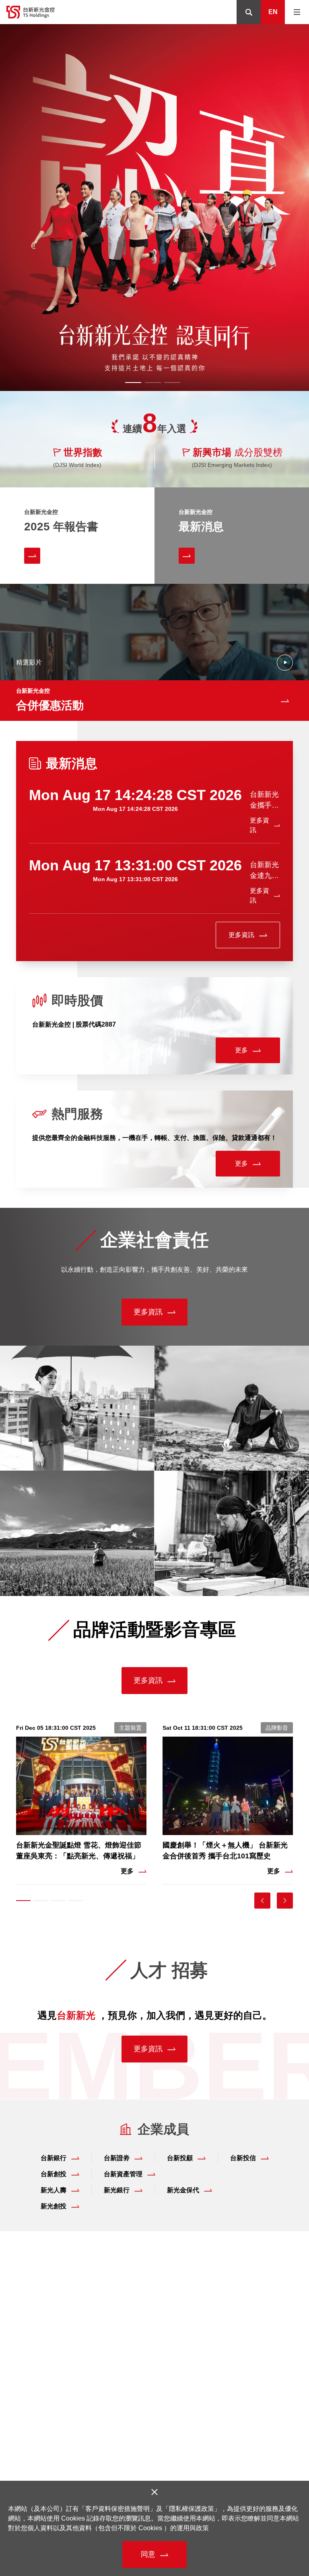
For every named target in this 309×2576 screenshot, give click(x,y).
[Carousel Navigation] (282, 1901)
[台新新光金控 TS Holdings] (31, 12)
